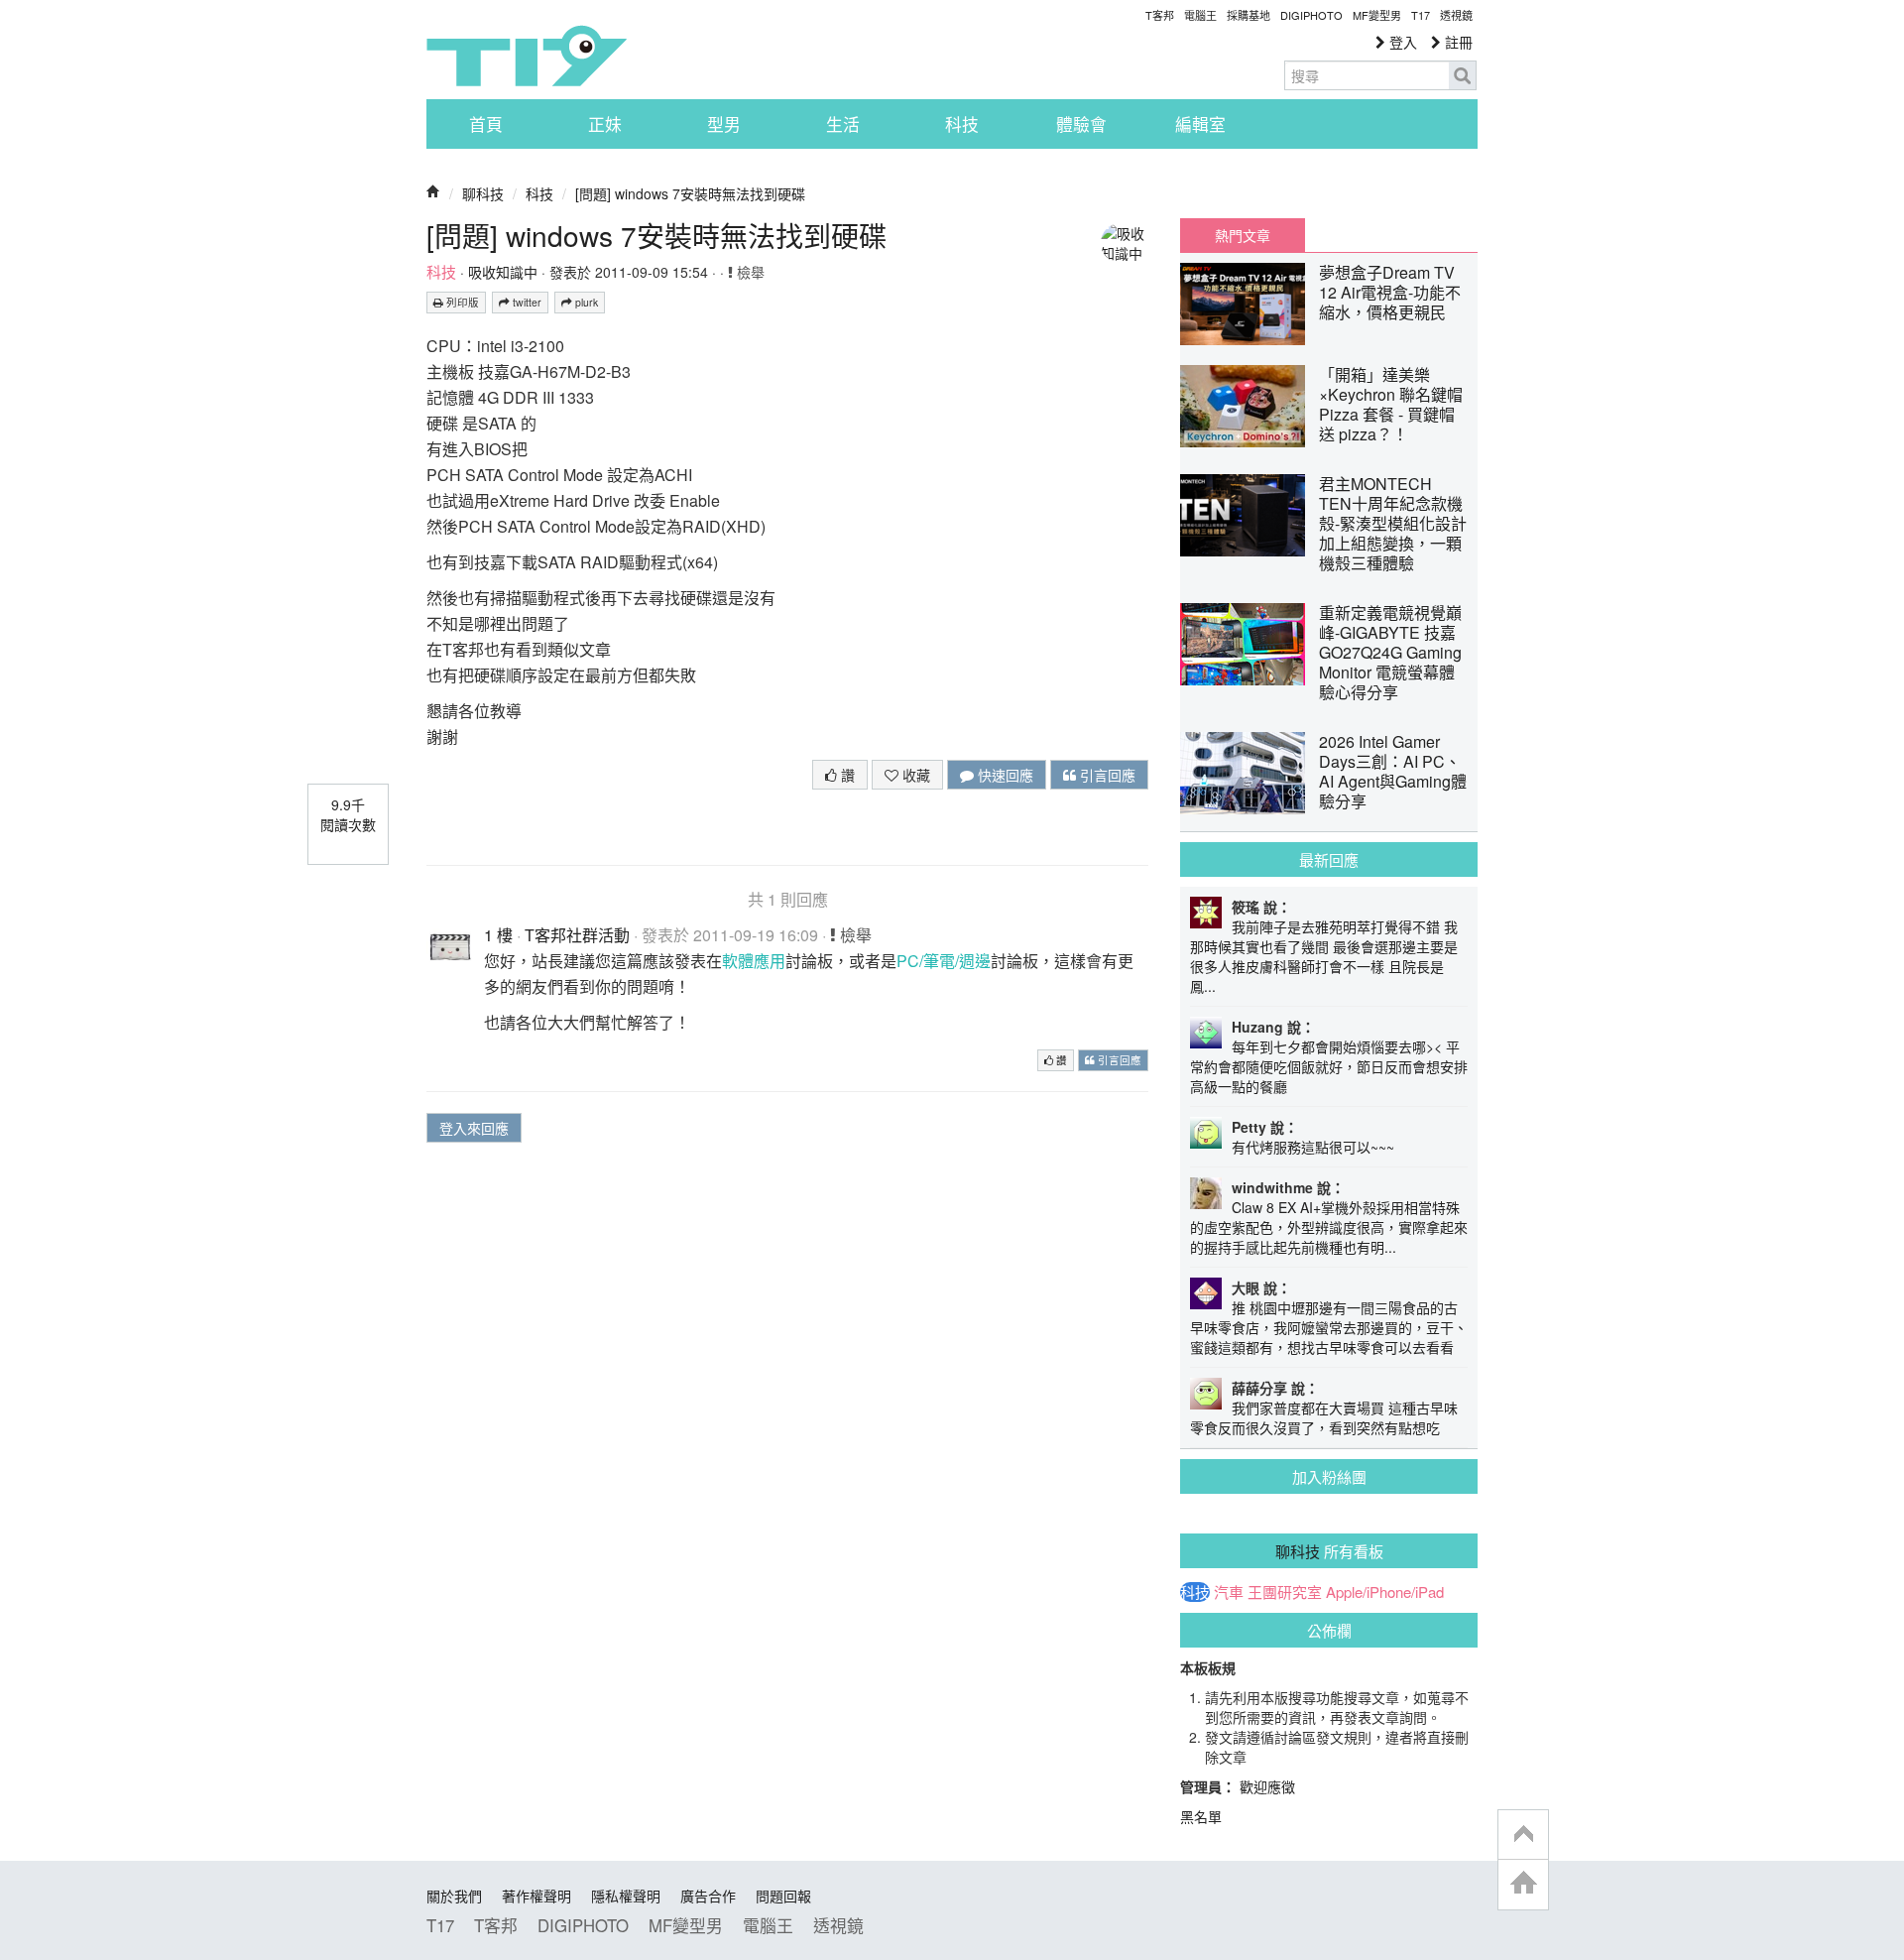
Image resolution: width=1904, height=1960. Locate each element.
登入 (1401, 42)
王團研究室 (1285, 1592)
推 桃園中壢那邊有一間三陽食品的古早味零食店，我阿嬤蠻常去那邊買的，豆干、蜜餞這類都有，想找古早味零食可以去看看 (1329, 1327)
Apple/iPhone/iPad (1385, 1592)
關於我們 (454, 1896)
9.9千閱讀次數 (348, 814)
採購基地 (1249, 15)
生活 (843, 124)
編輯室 (1200, 124)
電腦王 (1200, 15)
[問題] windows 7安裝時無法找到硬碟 (690, 193)
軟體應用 (754, 961)
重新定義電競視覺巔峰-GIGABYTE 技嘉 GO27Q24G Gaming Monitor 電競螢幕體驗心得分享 (1390, 652)
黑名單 (1201, 1816)
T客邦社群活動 (577, 935)
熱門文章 (1243, 235)
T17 (527, 56)
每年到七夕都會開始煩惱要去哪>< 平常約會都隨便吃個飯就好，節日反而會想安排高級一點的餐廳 (1329, 1066)
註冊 (1457, 42)
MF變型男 (1377, 15)
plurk (585, 302)
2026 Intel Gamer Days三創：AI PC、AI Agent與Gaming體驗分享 (1393, 771)
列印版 (461, 302)
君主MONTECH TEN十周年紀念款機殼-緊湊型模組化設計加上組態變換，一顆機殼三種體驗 (1393, 523)
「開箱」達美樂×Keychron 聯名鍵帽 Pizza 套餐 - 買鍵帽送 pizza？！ (1391, 404)
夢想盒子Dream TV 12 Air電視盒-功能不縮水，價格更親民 (1390, 292)
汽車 (1229, 1592)
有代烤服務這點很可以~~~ (1313, 1147)
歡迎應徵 (1267, 1786)
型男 (724, 124)
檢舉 (749, 272)
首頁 (486, 124)
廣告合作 (708, 1896)
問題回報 (783, 1896)
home (1523, 1884)
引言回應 (1106, 775)
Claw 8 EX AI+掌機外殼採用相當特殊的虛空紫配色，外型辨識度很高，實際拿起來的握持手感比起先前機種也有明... (1329, 1227)
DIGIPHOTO (1311, 15)
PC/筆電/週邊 (944, 961)
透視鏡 (1456, 15)
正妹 (605, 124)
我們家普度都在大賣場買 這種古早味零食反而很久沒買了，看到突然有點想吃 (1324, 1417)
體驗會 (1081, 124)
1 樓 (498, 935)
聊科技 (483, 193)
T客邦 (1160, 15)
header (1523, 1835)
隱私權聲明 (626, 1896)
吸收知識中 (503, 272)
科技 (962, 124)
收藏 (914, 775)
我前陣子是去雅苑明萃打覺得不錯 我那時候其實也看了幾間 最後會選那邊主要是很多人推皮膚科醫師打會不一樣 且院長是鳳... (1324, 956)
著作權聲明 (536, 1896)
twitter (526, 302)
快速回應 (1004, 775)
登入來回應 (474, 1128)
